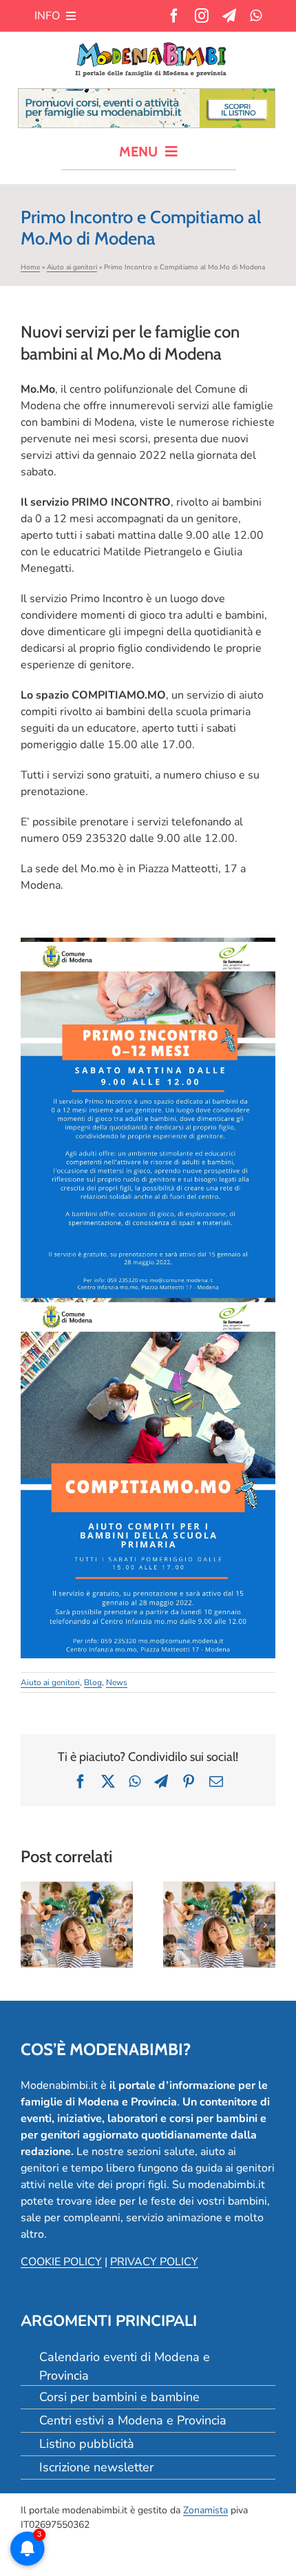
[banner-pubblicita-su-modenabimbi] (147, 94)
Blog (93, 1682)
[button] (31, 1925)
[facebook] (174, 16)
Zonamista (205, 2510)
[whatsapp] (256, 16)
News (117, 1682)
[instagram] (202, 16)
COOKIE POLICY (61, 2262)
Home (30, 267)
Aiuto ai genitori (72, 267)
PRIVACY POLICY (154, 2262)
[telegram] (229, 16)
